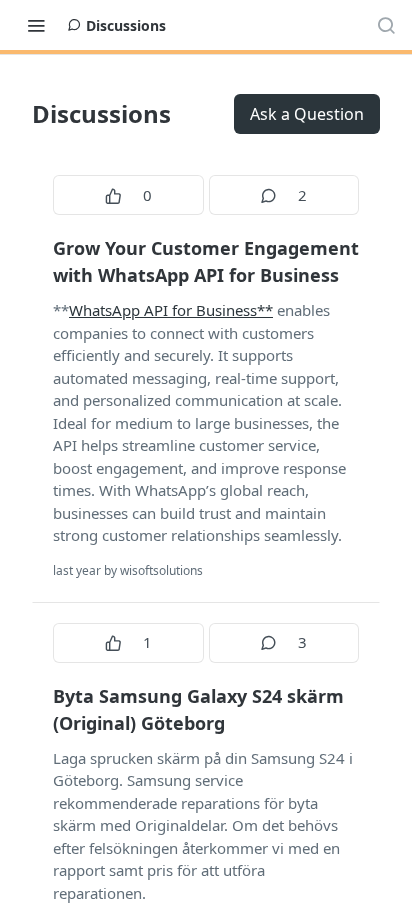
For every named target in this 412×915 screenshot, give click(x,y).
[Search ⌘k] (386, 25)
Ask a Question (307, 114)
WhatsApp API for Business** (171, 310)
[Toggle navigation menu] (36, 25)
